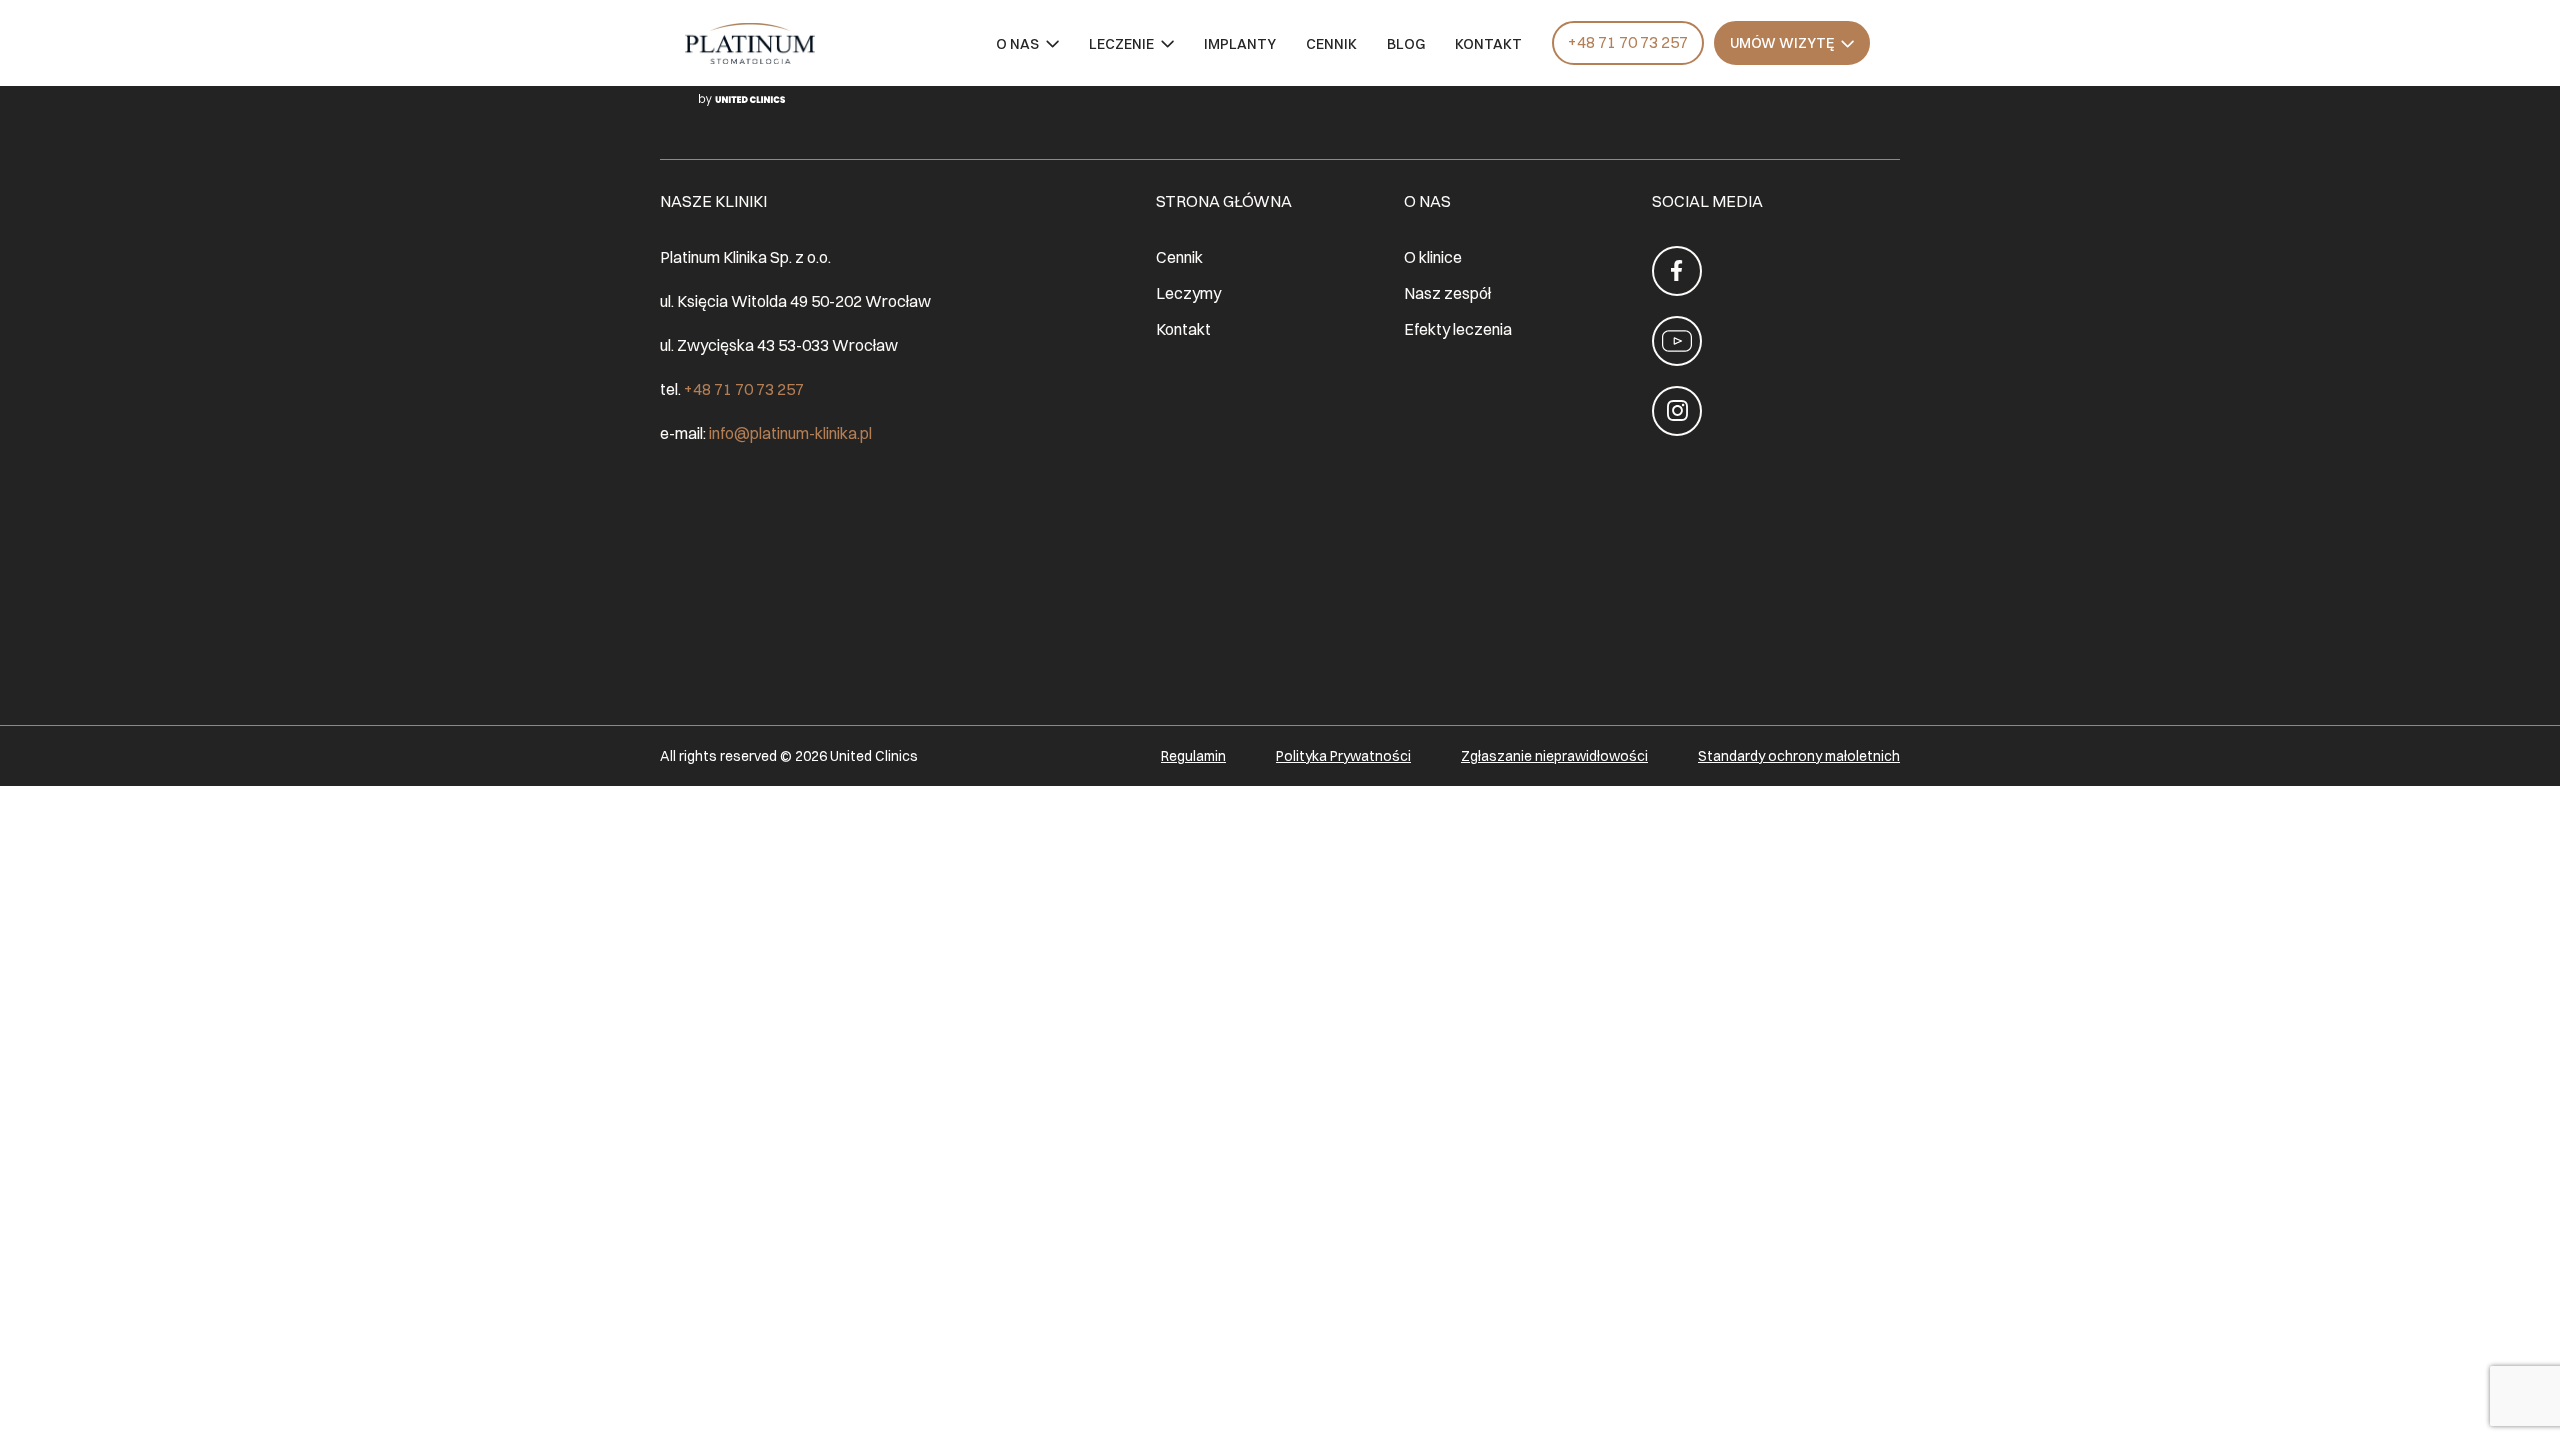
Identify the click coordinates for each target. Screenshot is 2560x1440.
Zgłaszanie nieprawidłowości (1554, 756)
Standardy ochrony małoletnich (1799, 756)
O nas (1017, 44)
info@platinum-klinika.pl (790, 433)
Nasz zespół (1447, 293)
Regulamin (1193, 756)
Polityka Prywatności (1343, 756)
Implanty (1240, 44)
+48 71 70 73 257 (1628, 42)
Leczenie (1121, 44)
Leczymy (1188, 293)
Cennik (1331, 44)
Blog (1406, 44)
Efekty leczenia (1458, 329)
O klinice (1433, 257)
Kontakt (1488, 44)
